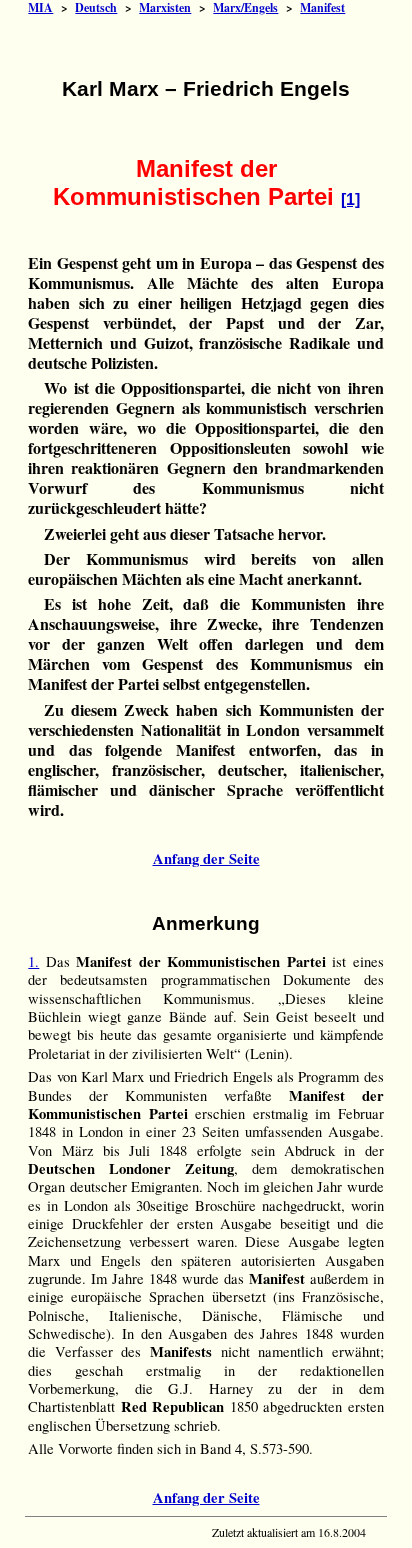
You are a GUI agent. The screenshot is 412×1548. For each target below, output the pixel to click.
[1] (350, 199)
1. (33, 961)
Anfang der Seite (206, 858)
